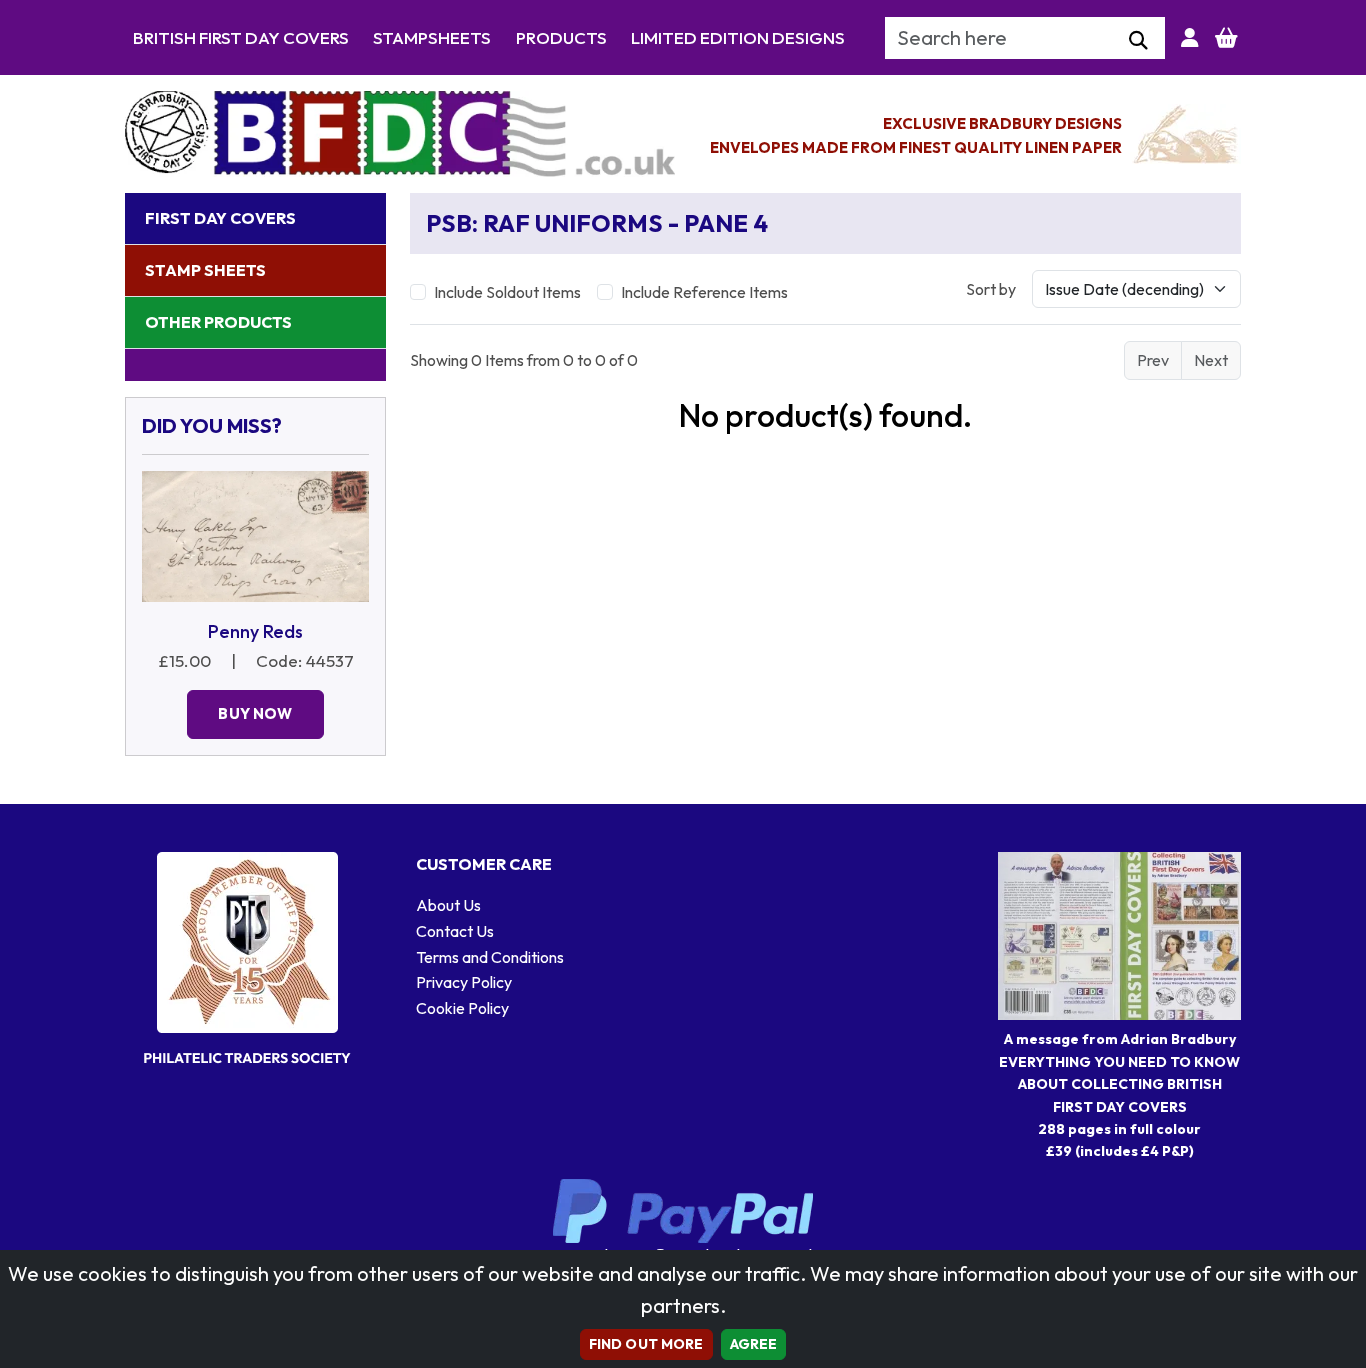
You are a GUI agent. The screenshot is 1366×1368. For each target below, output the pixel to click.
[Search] (1138, 41)
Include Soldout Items (507, 292)
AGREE (754, 1344)
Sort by (991, 289)
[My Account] (1190, 38)
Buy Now (255, 713)
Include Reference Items (704, 292)
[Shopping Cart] (1226, 38)
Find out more (646, 1344)
